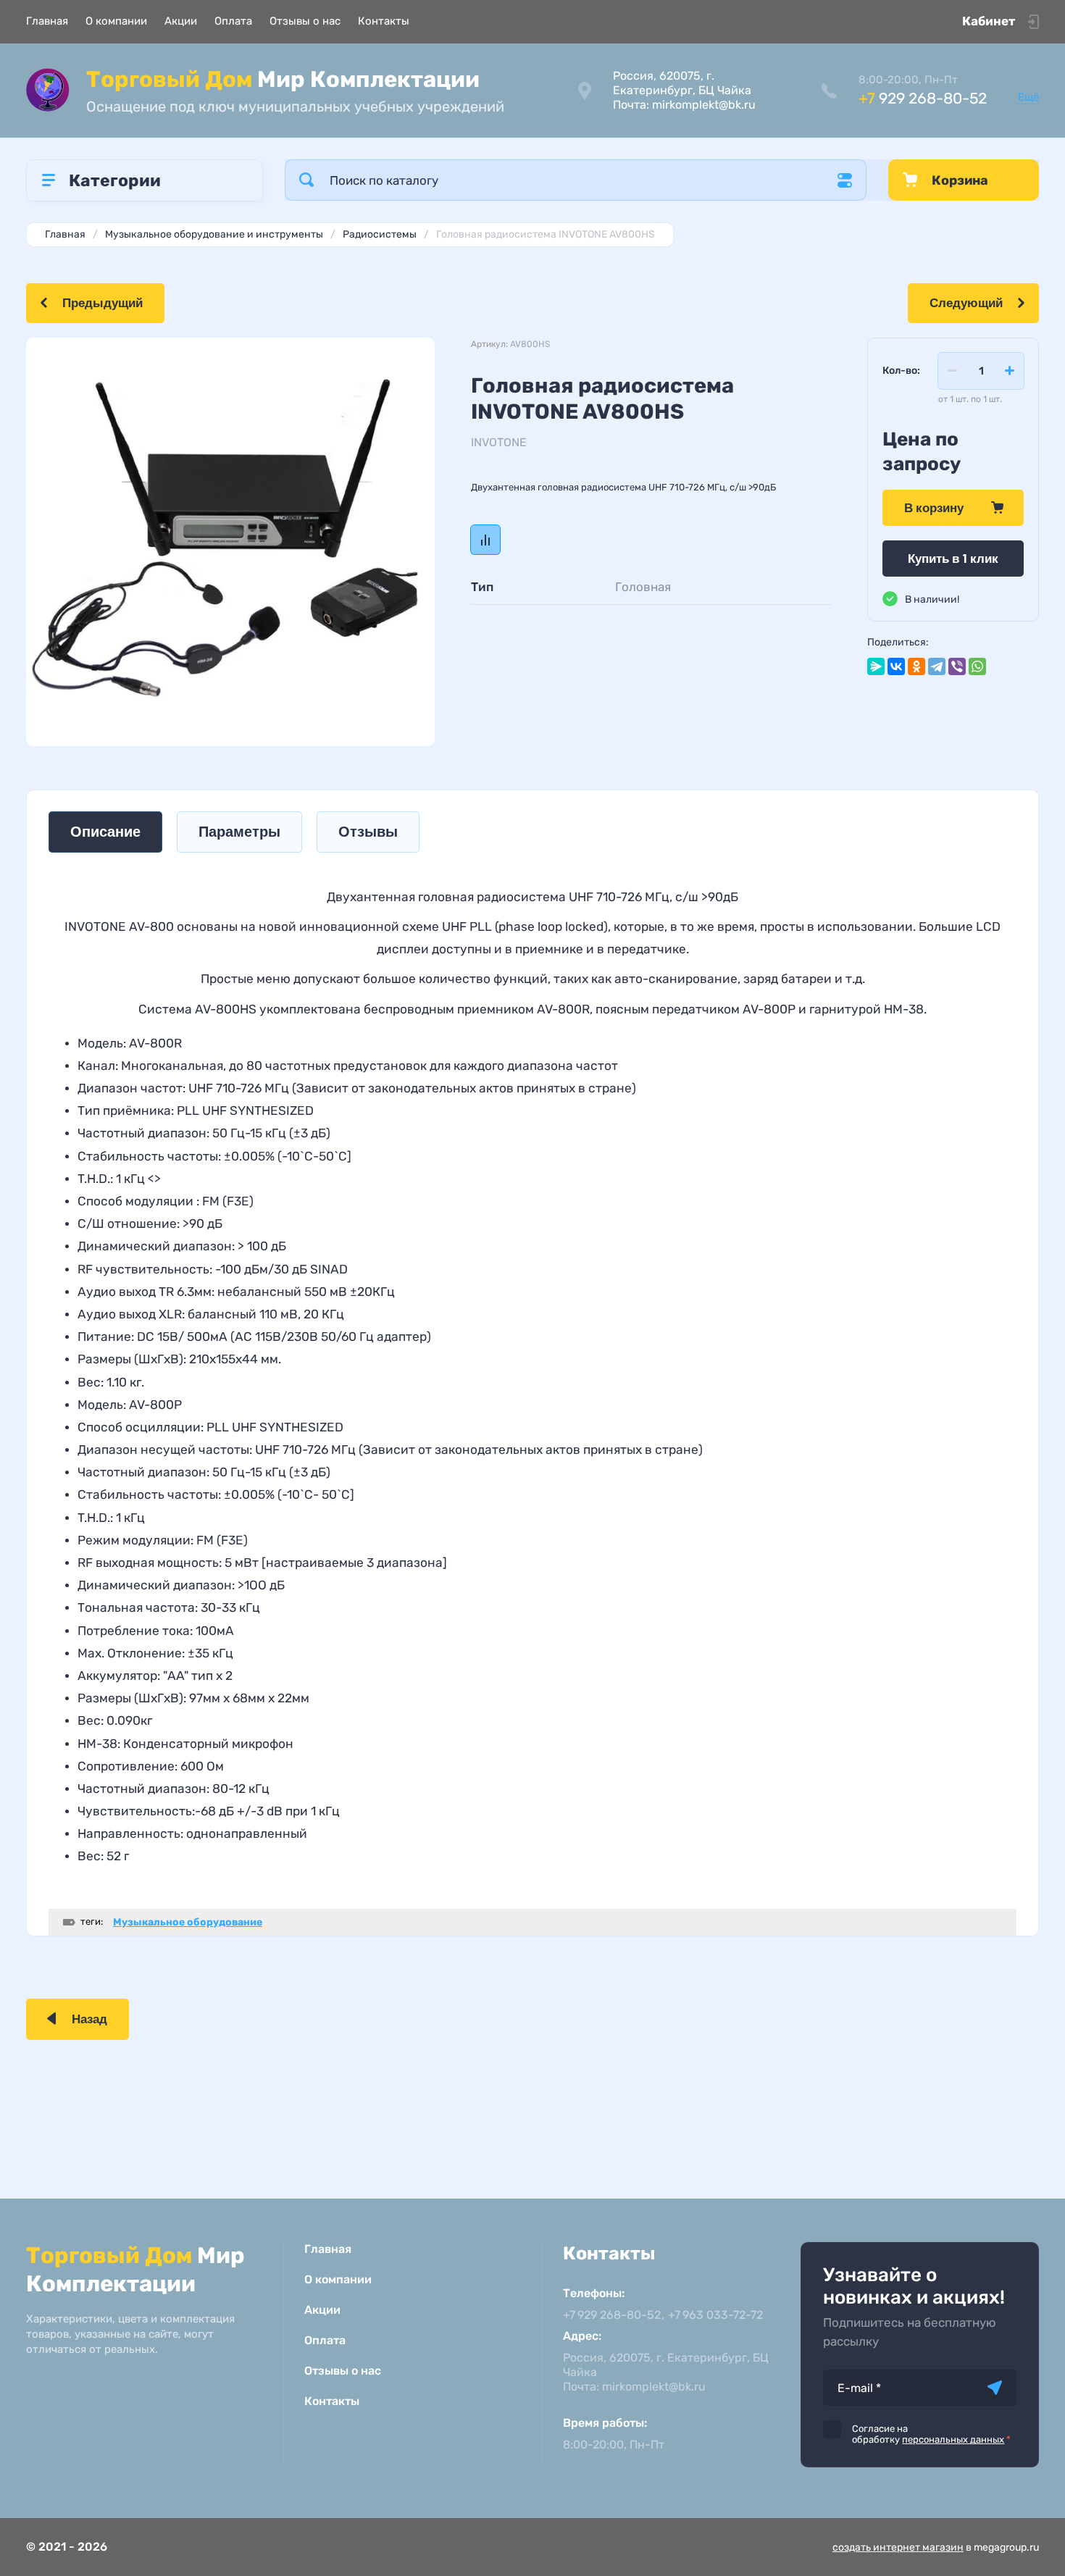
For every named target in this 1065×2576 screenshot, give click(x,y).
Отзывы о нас (305, 21)
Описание (105, 832)
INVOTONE (499, 442)
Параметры (239, 832)
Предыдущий (103, 303)
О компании (116, 21)
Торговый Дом (283, 79)
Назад (89, 2019)
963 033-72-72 (715, 2315)
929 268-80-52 (923, 98)
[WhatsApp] (977, 666)
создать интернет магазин (898, 2547)
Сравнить (485, 540)
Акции (181, 21)
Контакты (384, 21)
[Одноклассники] (916, 666)
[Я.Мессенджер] (876, 666)
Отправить (995, 2388)
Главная (47, 21)
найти (306, 180)
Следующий (966, 303)
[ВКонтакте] (896, 666)
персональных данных (953, 2439)
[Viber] (957, 666)
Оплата (233, 21)
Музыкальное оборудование (188, 1922)
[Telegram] (937, 666)
